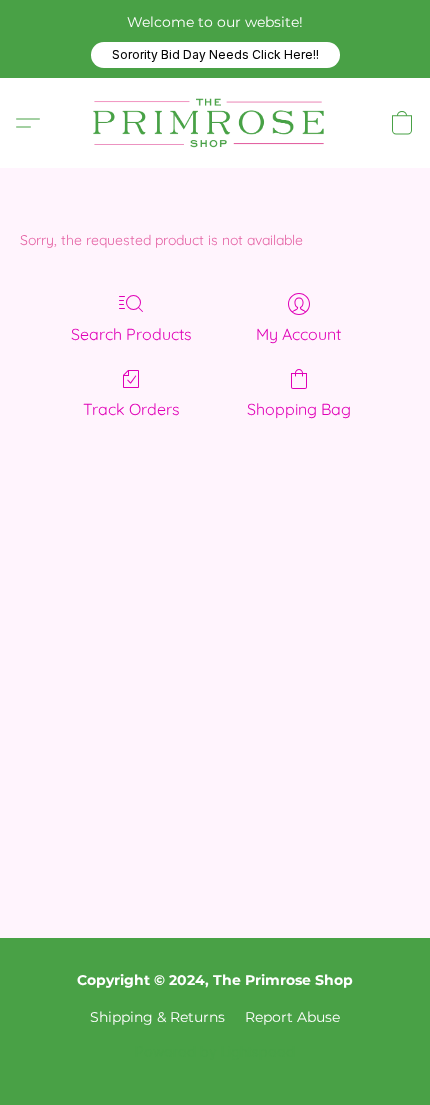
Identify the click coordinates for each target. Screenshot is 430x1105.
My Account (298, 334)
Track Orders (131, 409)
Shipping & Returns (157, 1017)
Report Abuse (292, 1017)
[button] (215, 55)
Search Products (131, 334)
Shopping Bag (299, 409)
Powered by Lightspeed (215, 1051)
